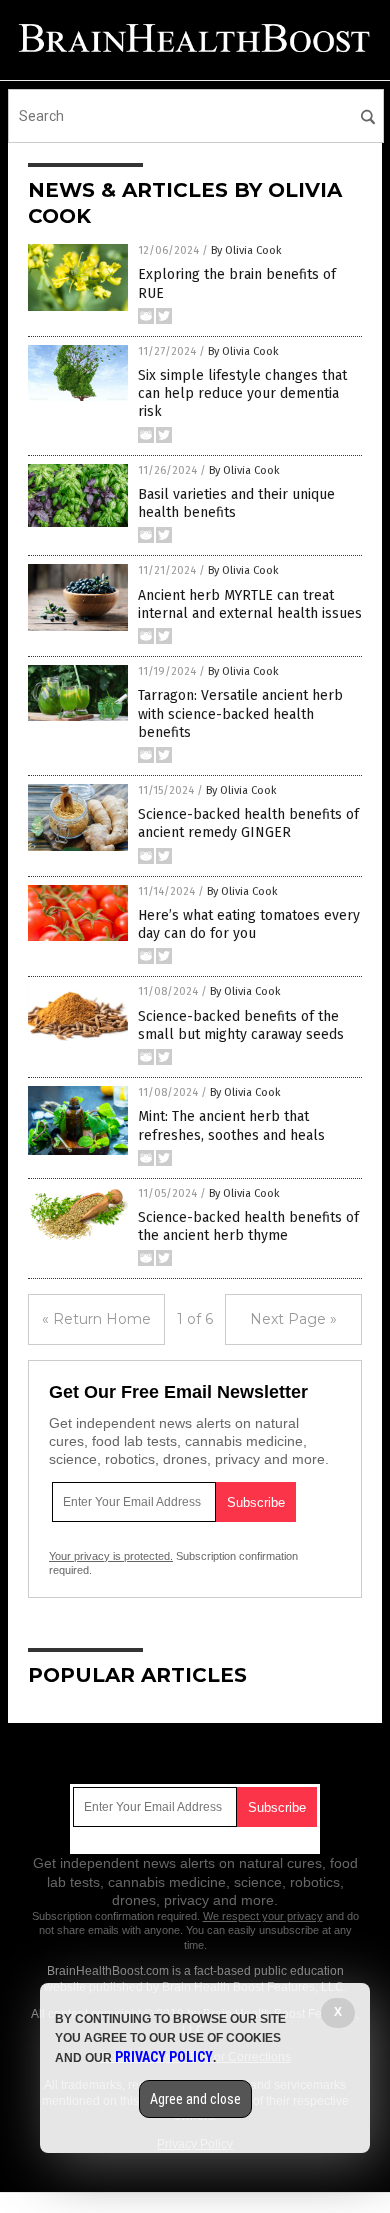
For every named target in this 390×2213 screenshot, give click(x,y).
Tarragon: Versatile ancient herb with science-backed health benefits (240, 713)
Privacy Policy (164, 2057)
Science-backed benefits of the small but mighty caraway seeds (241, 1025)
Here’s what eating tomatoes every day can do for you (249, 924)
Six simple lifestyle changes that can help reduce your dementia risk (242, 393)
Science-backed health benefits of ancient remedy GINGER (248, 823)
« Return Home (96, 1319)
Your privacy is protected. (111, 1556)
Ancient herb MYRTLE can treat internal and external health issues (250, 604)
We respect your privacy (263, 1916)
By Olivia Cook (246, 250)
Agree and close (195, 2099)
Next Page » (293, 1319)
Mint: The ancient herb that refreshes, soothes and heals (231, 1125)
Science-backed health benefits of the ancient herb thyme (248, 1226)
